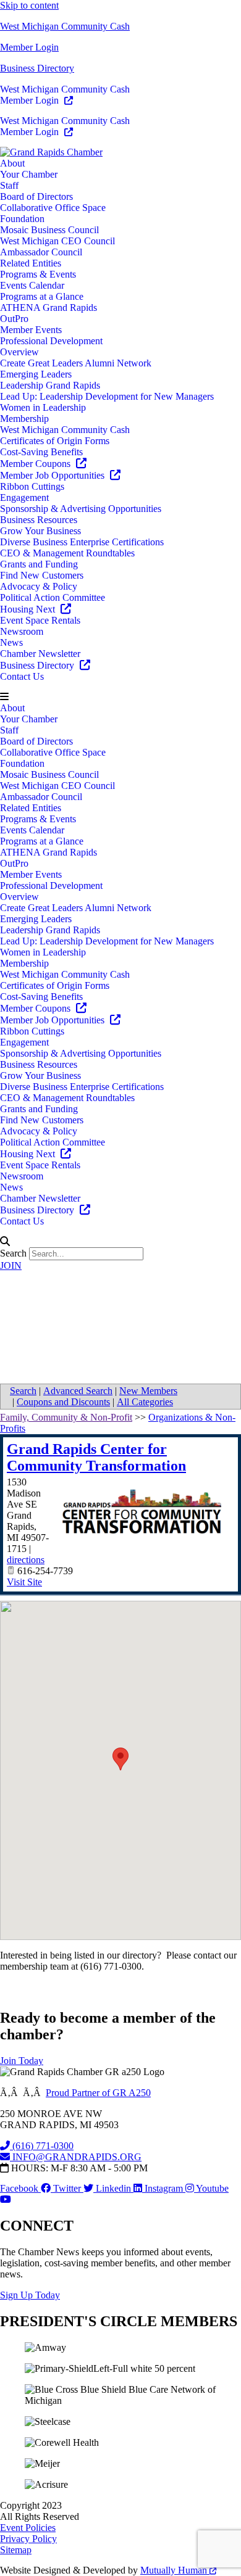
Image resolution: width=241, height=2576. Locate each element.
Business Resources (39, 520)
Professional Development (51, 341)
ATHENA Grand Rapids (49, 308)
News (11, 642)
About (12, 163)
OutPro (14, 319)
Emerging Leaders (36, 374)
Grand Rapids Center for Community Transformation (96, 1457)
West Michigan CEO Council (57, 241)
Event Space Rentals (40, 620)
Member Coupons (36, 464)
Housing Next (29, 609)
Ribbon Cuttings (32, 486)
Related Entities (31, 263)
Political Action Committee (53, 597)
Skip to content (29, 5)
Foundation (22, 219)
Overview (19, 352)
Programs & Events (38, 274)
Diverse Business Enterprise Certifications (82, 542)
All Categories (145, 1402)
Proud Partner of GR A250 (98, 2093)
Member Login (29, 47)
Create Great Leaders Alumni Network (76, 363)
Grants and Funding (39, 564)
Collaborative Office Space (53, 208)
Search (13, 1253)
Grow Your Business (40, 531)
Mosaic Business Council (49, 230)
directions (26, 1560)
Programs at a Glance (42, 296)
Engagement (24, 497)
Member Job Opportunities (53, 475)
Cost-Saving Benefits (41, 452)
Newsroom (22, 631)
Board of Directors (36, 196)
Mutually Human (175, 2570)
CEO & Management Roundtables (67, 553)
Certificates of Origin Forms (55, 441)
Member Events (31, 330)
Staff (9, 185)
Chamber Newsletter (40, 654)
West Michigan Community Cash (65, 26)
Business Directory (37, 68)
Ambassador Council (41, 252)
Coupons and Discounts (63, 1402)
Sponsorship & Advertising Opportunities (81, 509)
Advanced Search (78, 1391)
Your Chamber (29, 174)
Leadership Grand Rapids (50, 385)
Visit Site (24, 1582)
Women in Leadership (43, 407)
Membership (24, 419)
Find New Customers (42, 575)
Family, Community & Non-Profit (66, 1417)
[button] (120, 697)
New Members (148, 1391)
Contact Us (22, 676)
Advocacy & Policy (39, 586)
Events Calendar (32, 285)
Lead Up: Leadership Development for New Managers (107, 396)
